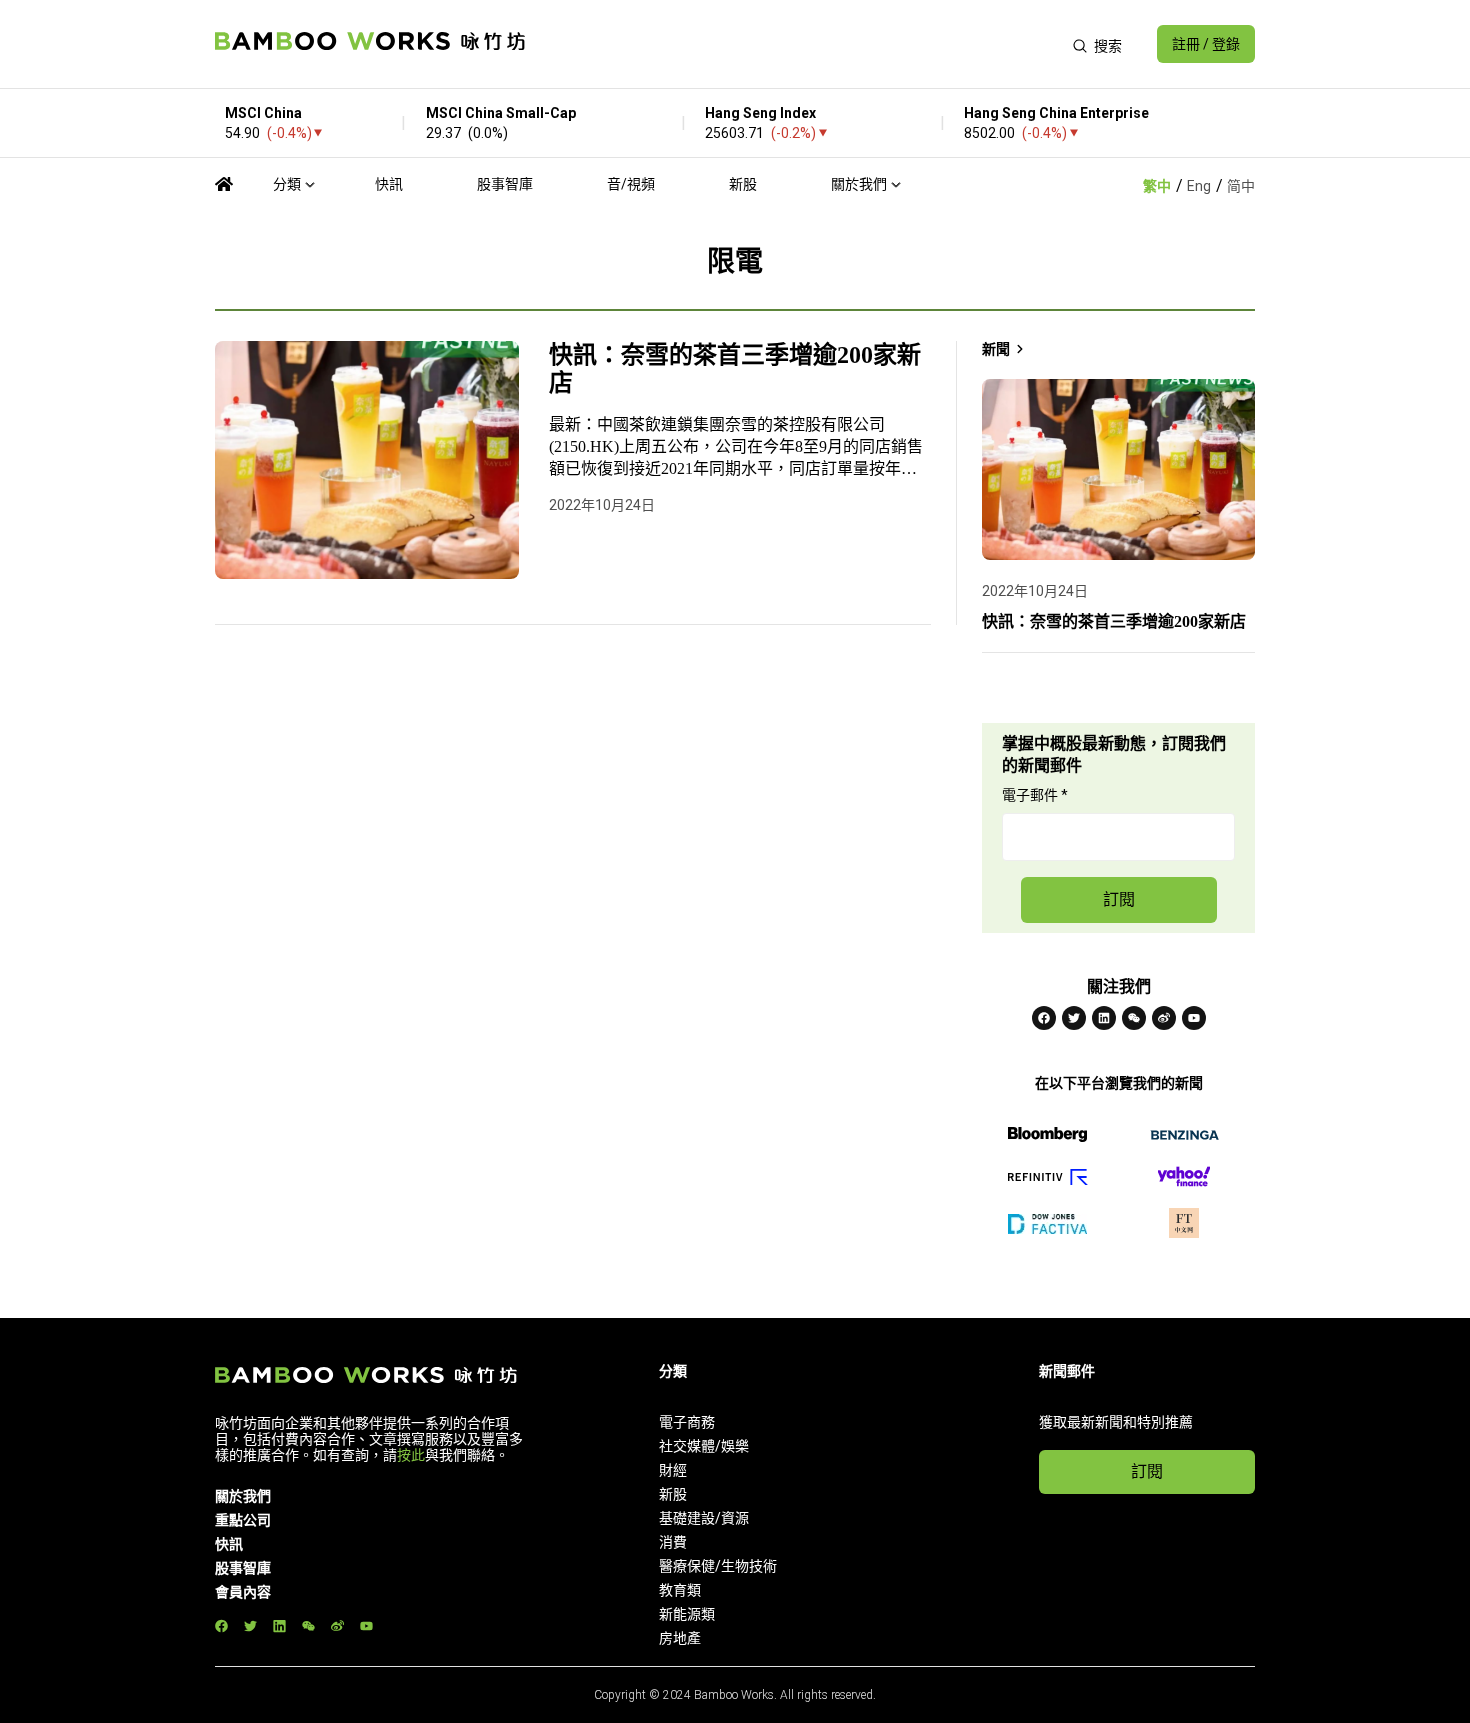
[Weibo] (1164, 1018)
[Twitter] (1074, 1018)
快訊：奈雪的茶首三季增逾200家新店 (735, 369)
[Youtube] (1194, 1018)
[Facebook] (1044, 1018)
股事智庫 (505, 184)
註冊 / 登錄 (1206, 44)
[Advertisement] (798, 44)
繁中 (1157, 186)
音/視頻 (631, 184)
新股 (743, 184)
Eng (1199, 186)
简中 (1241, 186)
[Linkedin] (1104, 1018)
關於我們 (859, 184)
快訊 (389, 184)
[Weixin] (1134, 1018)
